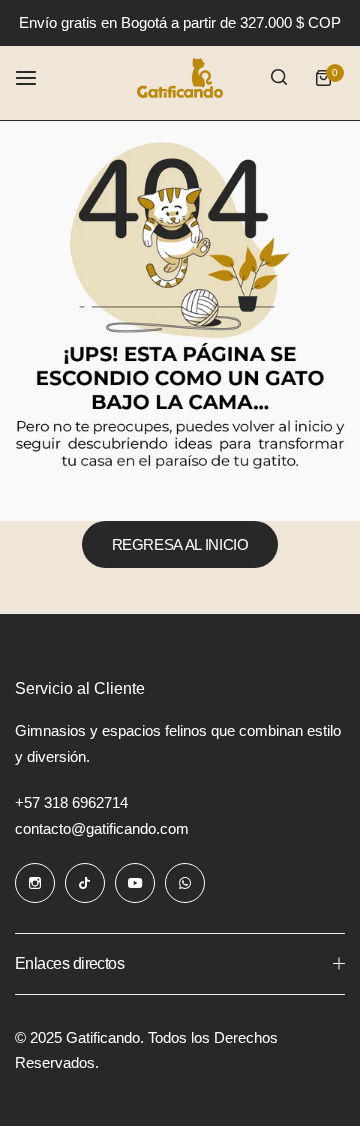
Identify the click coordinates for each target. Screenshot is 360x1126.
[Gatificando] (180, 78)
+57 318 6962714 (71, 802)
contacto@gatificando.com (102, 828)
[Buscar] (279, 78)
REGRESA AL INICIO (180, 544)
